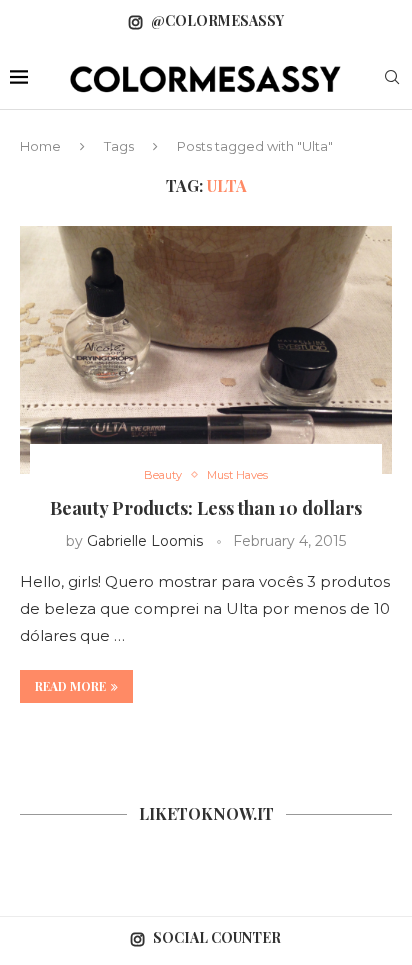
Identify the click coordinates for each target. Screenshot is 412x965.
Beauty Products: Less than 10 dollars (206, 508)
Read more (70, 686)
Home (40, 146)
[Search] (392, 79)
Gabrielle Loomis (145, 541)
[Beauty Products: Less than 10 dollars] (206, 350)
